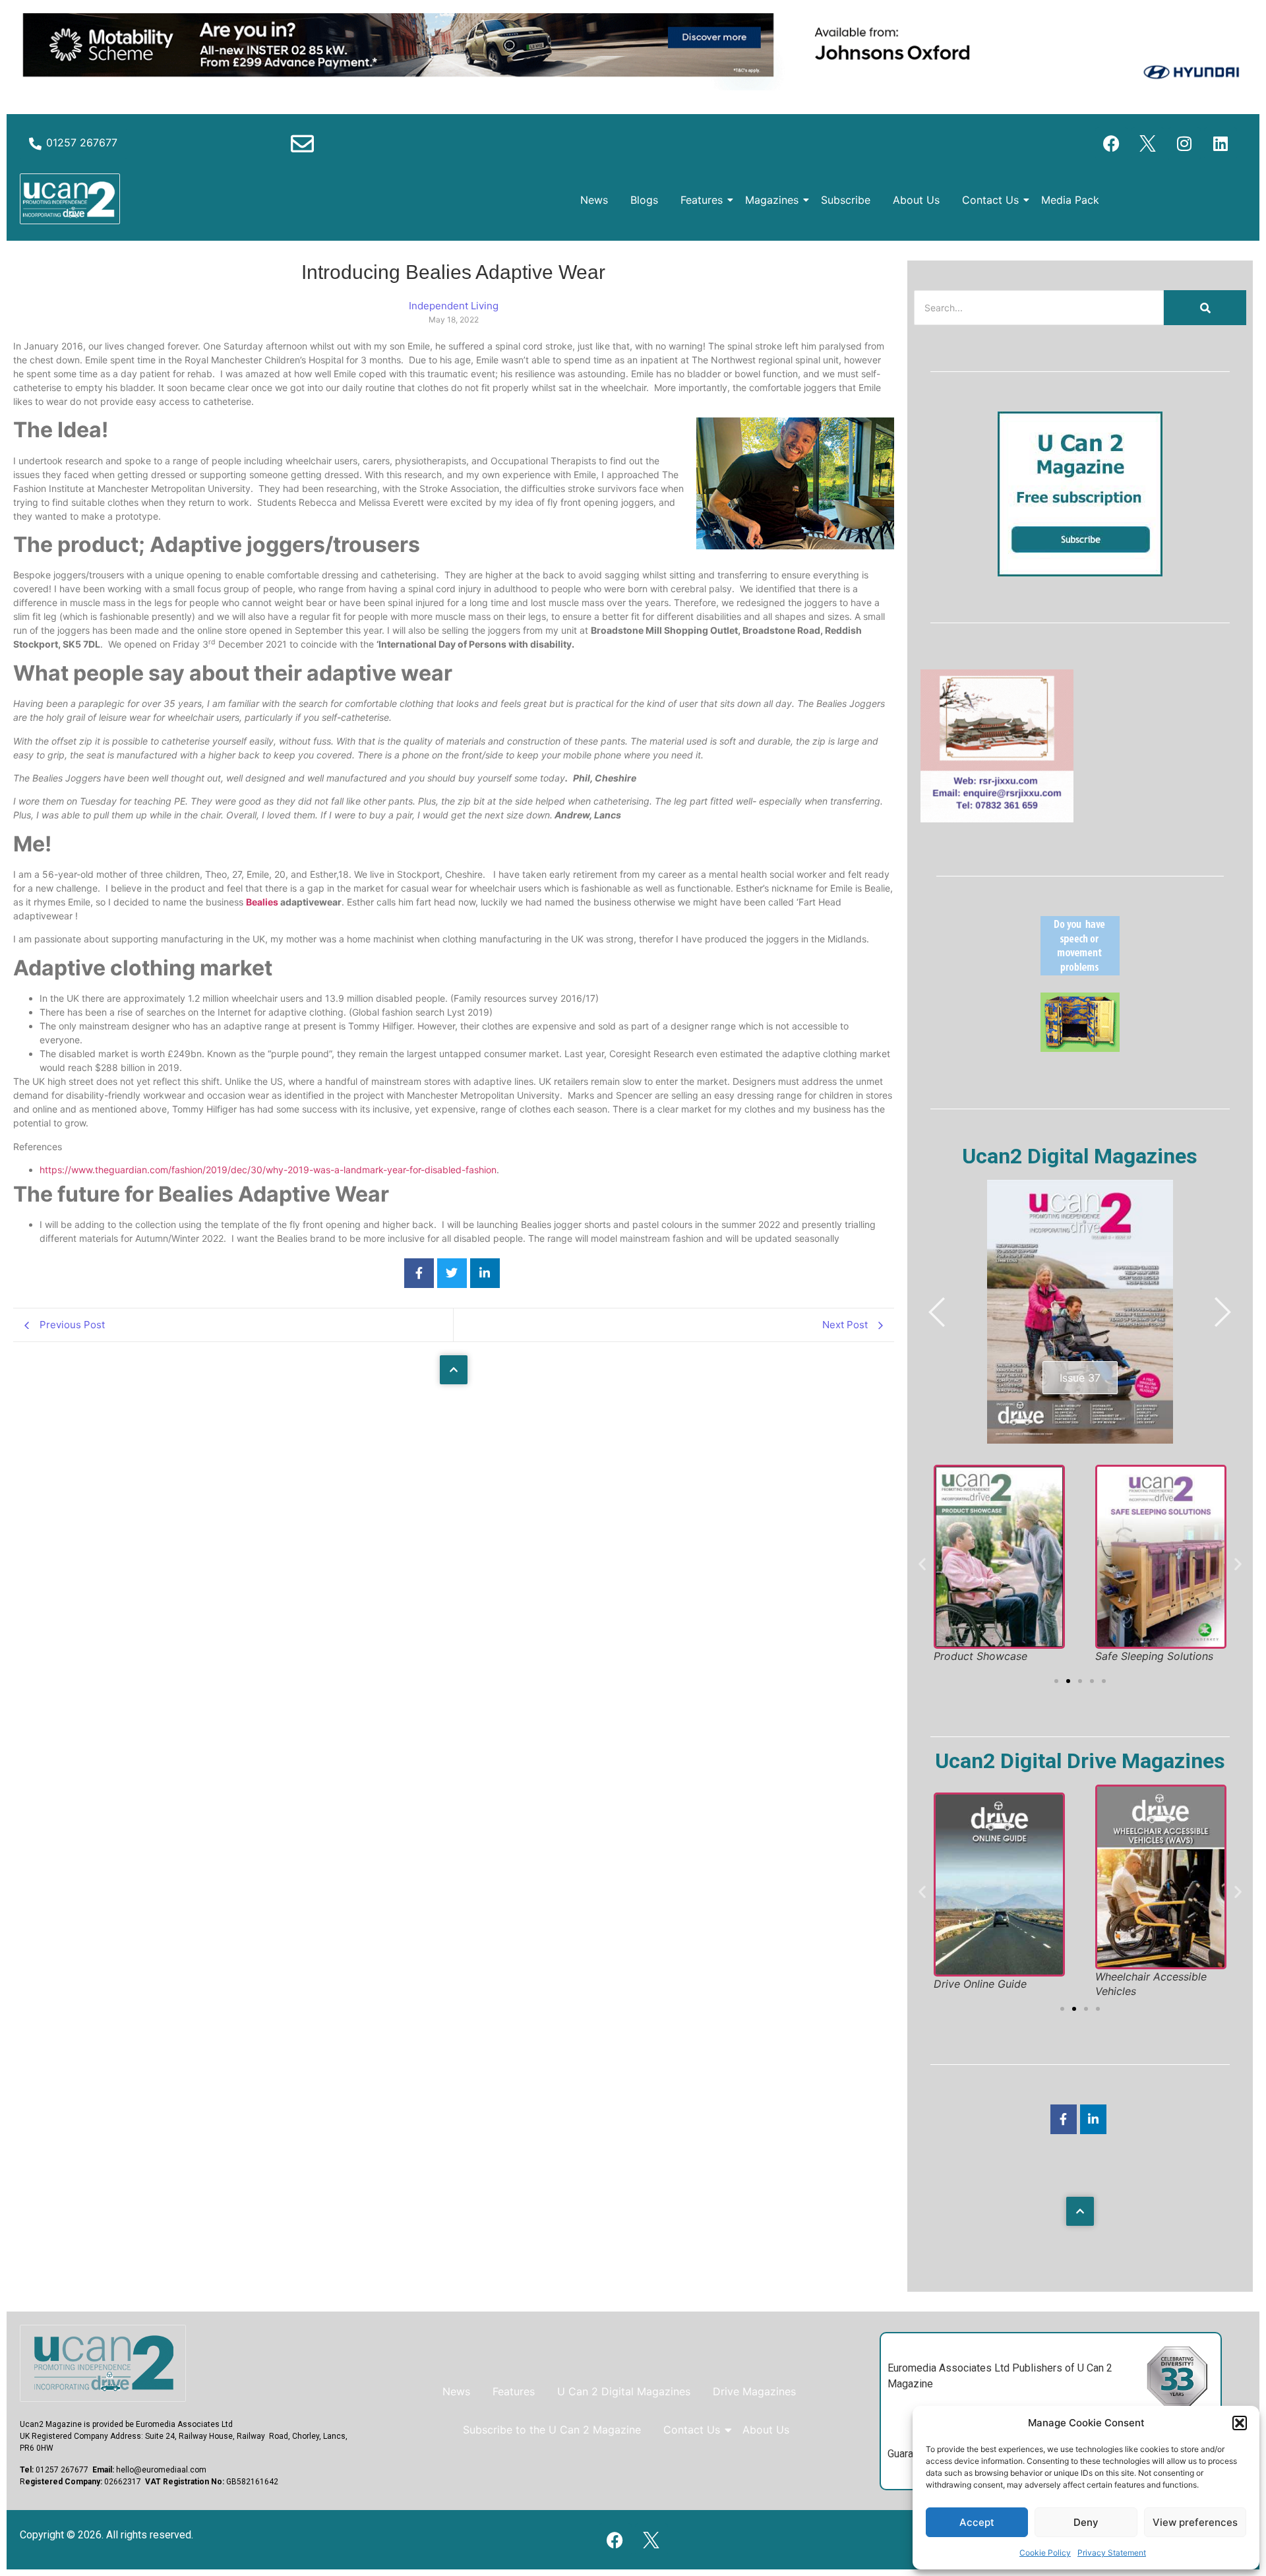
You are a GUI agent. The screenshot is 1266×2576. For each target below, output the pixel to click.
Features (702, 200)
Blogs (644, 200)
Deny (1086, 2522)
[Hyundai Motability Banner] (633, 86)
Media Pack (1070, 200)
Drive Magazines (754, 2391)
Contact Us (990, 200)
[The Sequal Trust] (1080, 971)
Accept (977, 2522)
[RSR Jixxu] (997, 818)
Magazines (772, 200)
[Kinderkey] (1080, 1048)
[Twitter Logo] (1148, 144)
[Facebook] (1112, 144)
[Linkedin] (1221, 144)
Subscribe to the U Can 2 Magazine (552, 2430)
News (594, 200)
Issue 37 (1080, 1378)
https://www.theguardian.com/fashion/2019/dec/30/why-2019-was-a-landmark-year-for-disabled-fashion (268, 1170)
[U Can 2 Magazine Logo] (103, 2363)
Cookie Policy (1045, 2553)
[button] (1240, 2423)
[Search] (1205, 308)
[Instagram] (1184, 144)
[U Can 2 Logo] (70, 199)
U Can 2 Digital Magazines (624, 2391)
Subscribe (846, 200)
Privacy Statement (1112, 2553)
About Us (916, 200)
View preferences (1195, 2522)
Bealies (262, 902)
